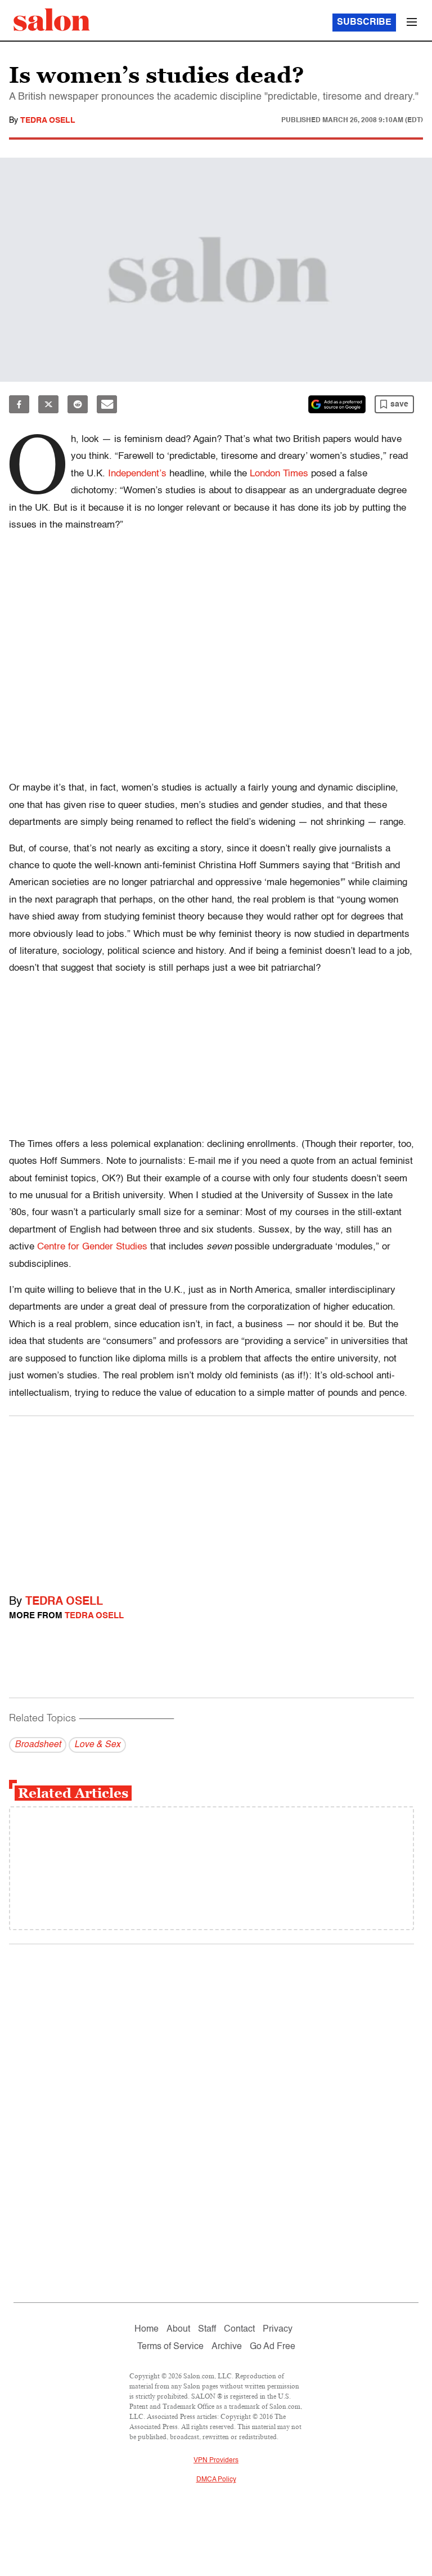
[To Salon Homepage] (52, 20)
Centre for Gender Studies (92, 1247)
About (178, 2329)
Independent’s (137, 474)
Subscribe (364, 23)
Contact (239, 2329)
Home (147, 2329)
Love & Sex (97, 1745)
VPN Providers (216, 2461)
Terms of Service (170, 2347)
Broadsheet (38, 1745)
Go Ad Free (273, 2347)
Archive (227, 2347)
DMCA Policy (216, 2480)
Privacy (278, 2329)
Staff (207, 2329)
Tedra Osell (48, 120)
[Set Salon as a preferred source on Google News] (337, 404)
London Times (279, 474)
